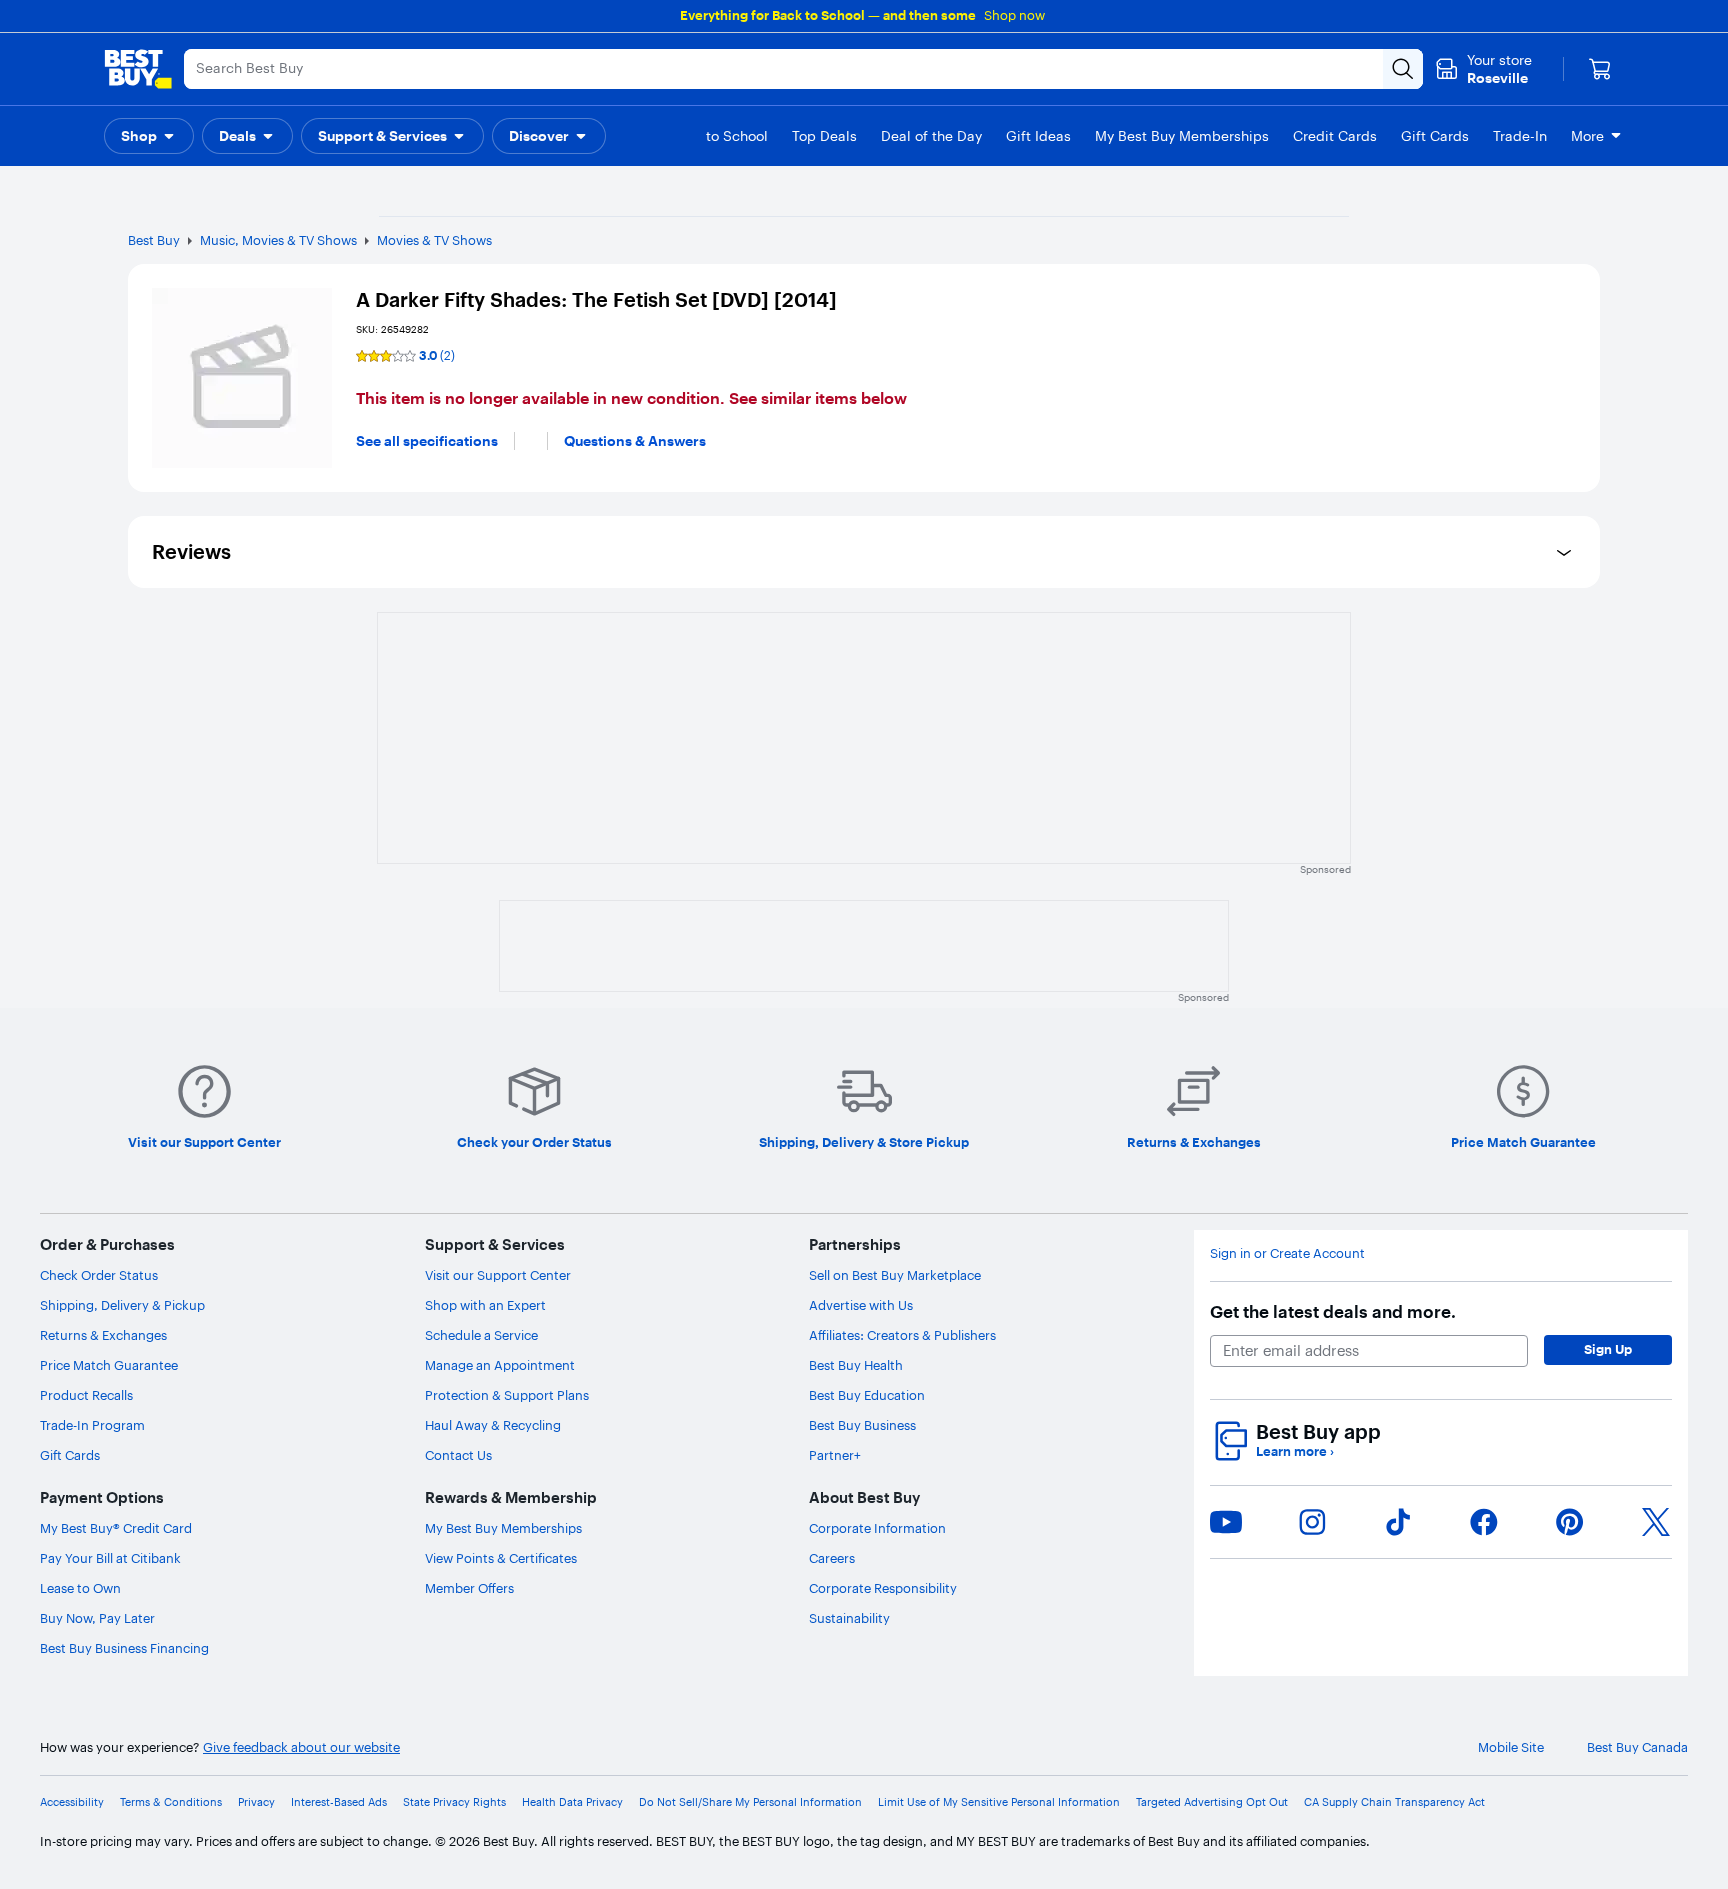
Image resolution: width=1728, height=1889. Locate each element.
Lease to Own (80, 1588)
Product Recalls (86, 1395)
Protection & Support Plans (507, 1395)
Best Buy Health (856, 1365)
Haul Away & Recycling (493, 1425)
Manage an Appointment (500, 1365)
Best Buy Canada (1637, 1747)
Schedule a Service (481, 1335)
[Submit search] (1403, 69)
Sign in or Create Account (1287, 1253)
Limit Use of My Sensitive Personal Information (999, 1802)
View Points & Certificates (501, 1558)
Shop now (1014, 15)
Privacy (256, 1802)
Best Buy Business (862, 1425)
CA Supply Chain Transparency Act (1394, 1802)
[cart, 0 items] (1600, 69)
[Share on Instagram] (1312, 1522)
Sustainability (849, 1618)
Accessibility (72, 1802)
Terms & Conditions (171, 1802)
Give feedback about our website (301, 1747)
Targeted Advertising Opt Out (1212, 1802)
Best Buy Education (867, 1395)
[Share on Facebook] (1484, 1522)
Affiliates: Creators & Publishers (902, 1335)
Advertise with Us (861, 1305)
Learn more (1295, 1451)
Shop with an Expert (485, 1305)
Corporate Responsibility (883, 1588)
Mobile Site (1511, 1747)
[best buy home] (138, 69)
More (1587, 136)
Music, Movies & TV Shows (278, 240)
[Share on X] (1656, 1522)
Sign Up (1608, 1349)
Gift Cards (70, 1455)
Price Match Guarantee (109, 1365)
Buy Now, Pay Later (97, 1618)
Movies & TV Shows (434, 240)
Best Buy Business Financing (124, 1648)
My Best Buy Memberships (503, 1528)
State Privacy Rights (454, 1802)
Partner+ (835, 1455)
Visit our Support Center (498, 1275)
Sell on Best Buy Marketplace (895, 1275)
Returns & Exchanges (103, 1335)
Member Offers (469, 1588)
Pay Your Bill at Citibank (110, 1558)
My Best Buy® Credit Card (116, 1528)
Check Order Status (99, 1275)
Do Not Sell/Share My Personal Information (750, 1802)
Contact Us (458, 1455)
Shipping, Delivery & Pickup (122, 1305)
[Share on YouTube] (1226, 1522)
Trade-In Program (92, 1425)
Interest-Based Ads (339, 1802)
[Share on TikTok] (1398, 1522)
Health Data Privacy (572, 1802)
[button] (149, 136)
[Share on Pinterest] (1570, 1522)
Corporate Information (877, 1528)
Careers (832, 1558)
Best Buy (154, 240)
